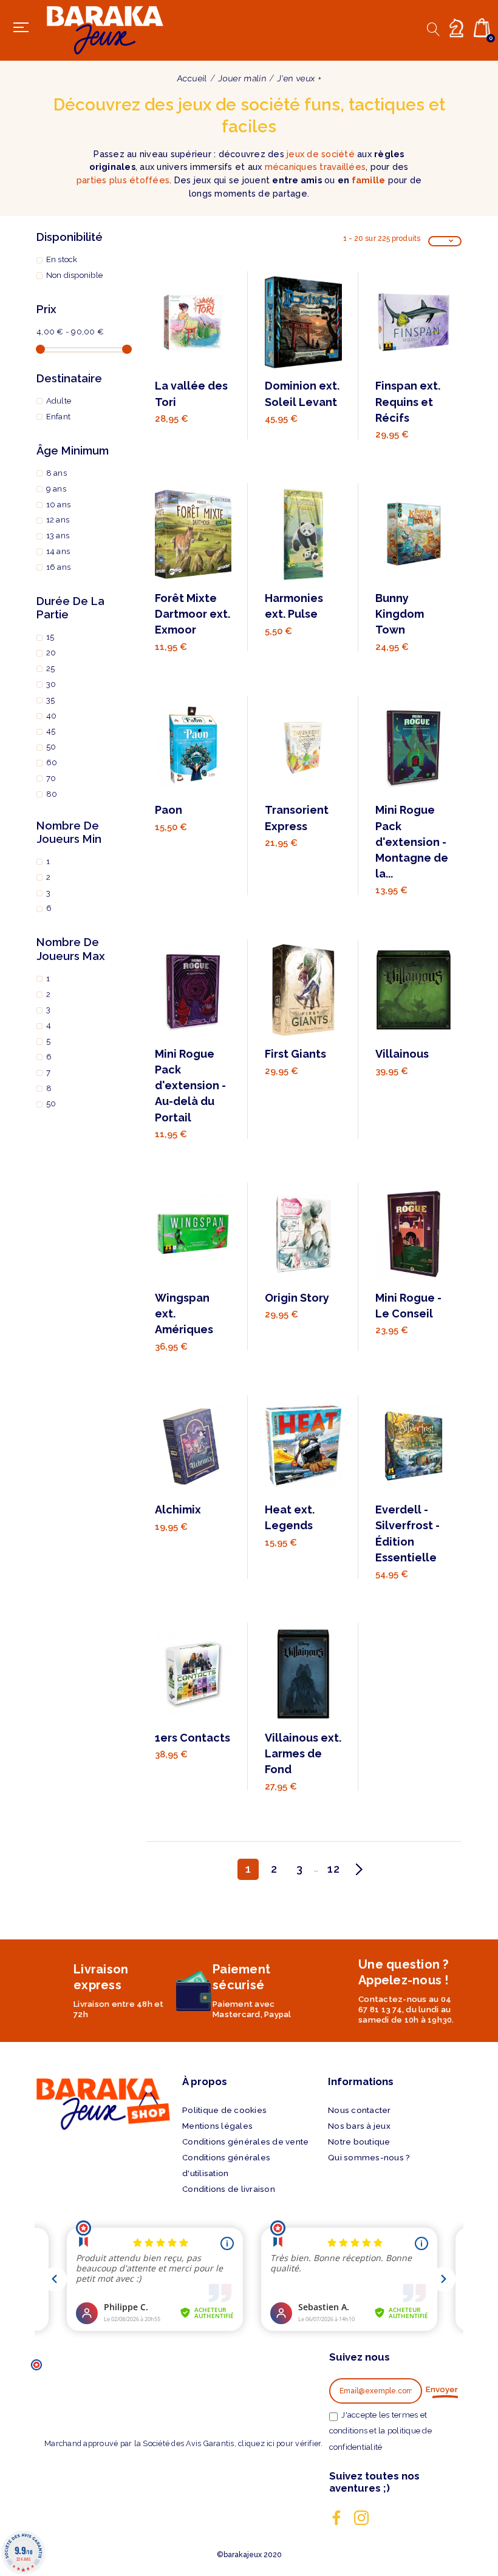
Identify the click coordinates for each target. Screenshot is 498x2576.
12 (333, 1869)
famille (369, 180)
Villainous (402, 1054)
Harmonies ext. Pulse (294, 606)
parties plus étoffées (123, 180)
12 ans (58, 520)
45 (51, 731)
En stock (62, 259)
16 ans (59, 567)
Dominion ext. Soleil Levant (302, 394)
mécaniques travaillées (316, 167)
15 (50, 637)
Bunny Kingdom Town (400, 614)
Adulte (59, 401)
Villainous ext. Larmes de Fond (303, 1753)
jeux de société (321, 154)
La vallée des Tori (191, 394)
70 (51, 778)
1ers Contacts (193, 1738)
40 (52, 716)
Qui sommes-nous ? (369, 2158)
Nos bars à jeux (359, 2126)
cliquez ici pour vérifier (279, 2443)
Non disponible (75, 275)
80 (52, 794)
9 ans (56, 489)
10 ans (59, 505)
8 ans (56, 473)
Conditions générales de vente (245, 2142)
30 (51, 684)
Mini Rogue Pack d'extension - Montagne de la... (412, 841)
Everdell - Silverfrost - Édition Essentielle (408, 1533)
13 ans (58, 536)
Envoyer (442, 2389)
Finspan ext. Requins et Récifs (408, 401)
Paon (169, 810)
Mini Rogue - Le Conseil (408, 1306)
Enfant (59, 417)
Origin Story (297, 1298)
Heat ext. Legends (290, 1517)
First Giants (295, 1054)
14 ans (58, 551)
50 (51, 747)
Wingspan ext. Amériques (184, 1313)
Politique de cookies (224, 2110)
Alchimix (178, 1509)
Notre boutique (359, 2142)
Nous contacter (360, 2110)
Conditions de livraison (229, 2189)
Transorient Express (297, 818)
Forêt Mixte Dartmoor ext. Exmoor (193, 614)
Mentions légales (217, 2126)
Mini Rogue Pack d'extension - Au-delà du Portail (190, 1085)
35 (51, 700)
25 (51, 668)
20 (51, 653)
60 (52, 762)
